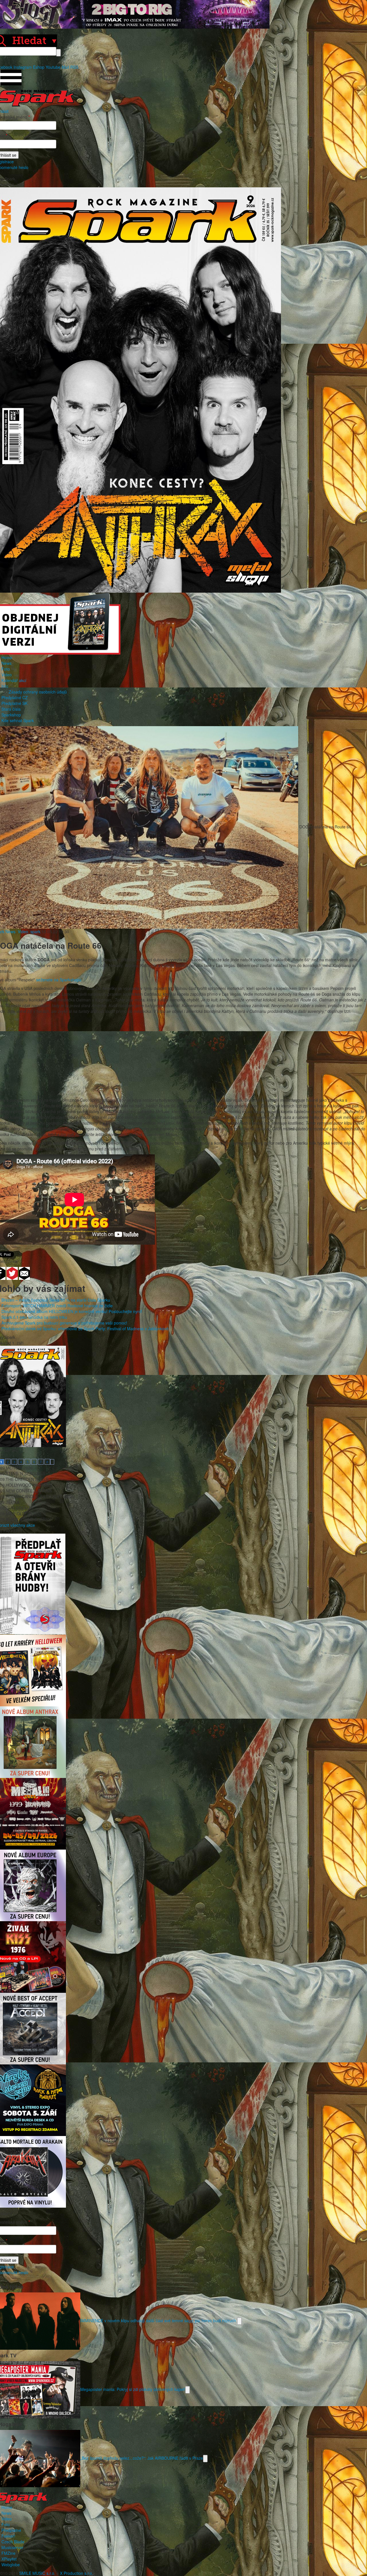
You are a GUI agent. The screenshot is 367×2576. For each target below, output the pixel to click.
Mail (65, 67)
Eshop (39, 67)
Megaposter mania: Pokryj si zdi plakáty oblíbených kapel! (133, 2389)
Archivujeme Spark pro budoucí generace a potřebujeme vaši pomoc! (64, 1323)
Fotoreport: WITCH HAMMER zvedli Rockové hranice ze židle (57, 1306)
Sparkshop (11, 715)
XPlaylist (9, 2559)
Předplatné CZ (15, 697)
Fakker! (8, 2536)
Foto (6, 669)
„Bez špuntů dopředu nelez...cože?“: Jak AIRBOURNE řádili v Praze (142, 2458)
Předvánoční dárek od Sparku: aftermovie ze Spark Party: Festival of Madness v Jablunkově (85, 1329)
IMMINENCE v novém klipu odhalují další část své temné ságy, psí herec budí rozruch (159, 2320)
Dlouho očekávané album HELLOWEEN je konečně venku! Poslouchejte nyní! (72, 1311)
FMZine (8, 2553)
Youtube (53, 67)
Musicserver (12, 2547)
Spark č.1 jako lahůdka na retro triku (34, 1317)
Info (5, 686)
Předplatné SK (14, 703)
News (6, 663)
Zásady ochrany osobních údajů (38, 692)
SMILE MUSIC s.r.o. (37, 2573)
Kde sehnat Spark (18, 720)
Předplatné (11, 2530)
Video (7, 675)
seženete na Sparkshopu (59, 980)
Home (7, 657)
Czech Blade (13, 2542)
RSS (74, 67)
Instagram (23, 67)
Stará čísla (11, 709)
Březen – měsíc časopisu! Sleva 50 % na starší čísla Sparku (56, 1300)
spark (35, 932)
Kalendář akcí (14, 680)
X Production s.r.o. (77, 2573)
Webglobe (11, 2565)
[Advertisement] (181, 1057)
